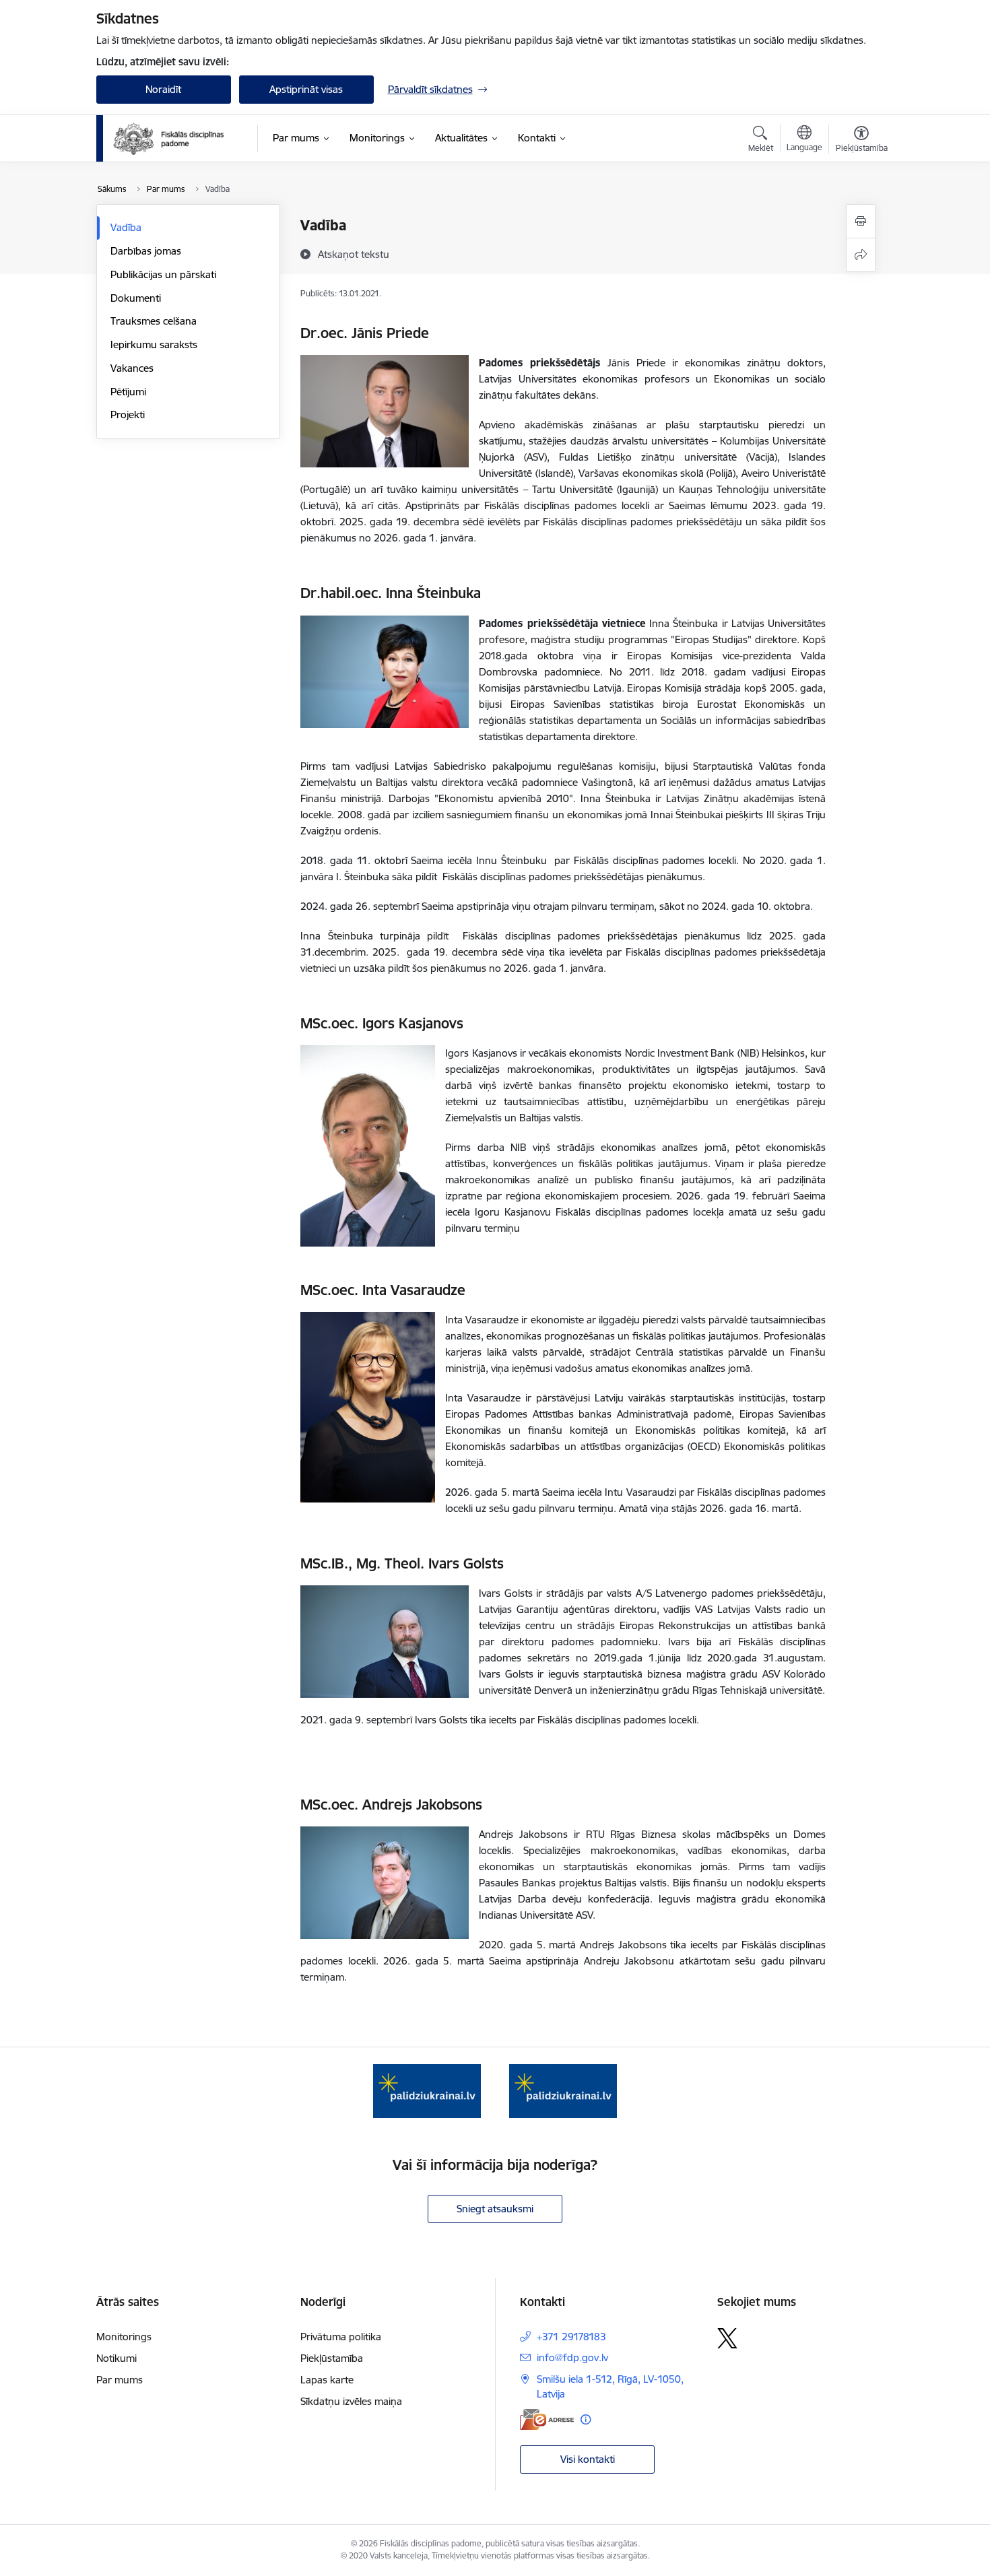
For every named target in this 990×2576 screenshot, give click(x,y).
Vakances (132, 368)
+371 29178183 (571, 2337)
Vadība (126, 227)
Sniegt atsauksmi (495, 2209)
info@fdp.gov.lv (572, 2357)
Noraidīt (163, 89)
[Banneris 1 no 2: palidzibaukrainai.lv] (427, 2090)
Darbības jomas (146, 251)
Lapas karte (327, 2380)
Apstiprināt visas (306, 89)
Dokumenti (136, 298)
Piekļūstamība (332, 2358)
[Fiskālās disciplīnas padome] (168, 139)
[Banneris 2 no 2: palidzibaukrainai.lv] (563, 2090)
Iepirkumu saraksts (154, 344)
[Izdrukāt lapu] (861, 221)
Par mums (120, 2380)
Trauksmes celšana (154, 321)
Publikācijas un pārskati (163, 274)
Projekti (128, 415)
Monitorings (124, 2337)
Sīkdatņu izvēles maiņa (351, 2401)
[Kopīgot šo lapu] (861, 255)
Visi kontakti (588, 2459)
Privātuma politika (341, 2337)
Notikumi (117, 2358)
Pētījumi (128, 392)
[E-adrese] (547, 2419)
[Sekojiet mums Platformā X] (727, 2338)
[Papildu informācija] (586, 2419)
